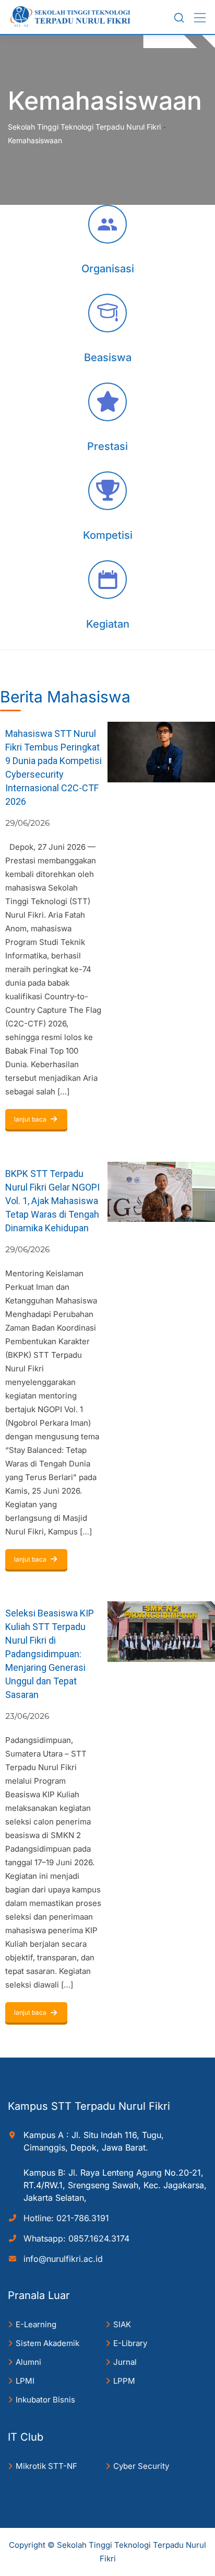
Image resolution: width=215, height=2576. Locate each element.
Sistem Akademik (47, 2343)
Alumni (28, 2362)
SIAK (122, 2324)
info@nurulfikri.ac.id (63, 2259)
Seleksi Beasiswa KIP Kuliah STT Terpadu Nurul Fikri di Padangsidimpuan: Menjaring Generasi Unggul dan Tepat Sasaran (50, 1654)
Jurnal (125, 2362)
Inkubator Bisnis (45, 2400)
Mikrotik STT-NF (46, 2466)
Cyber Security (141, 2466)
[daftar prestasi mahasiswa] (107, 402)
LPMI (25, 2381)
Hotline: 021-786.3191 (66, 2218)
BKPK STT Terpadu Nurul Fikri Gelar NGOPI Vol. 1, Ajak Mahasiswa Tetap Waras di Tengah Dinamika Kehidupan (52, 1201)
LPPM (124, 2381)
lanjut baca (30, 1119)
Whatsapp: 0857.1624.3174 (76, 2238)
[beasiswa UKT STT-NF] (107, 313)
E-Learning (36, 2324)
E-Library (130, 2343)
